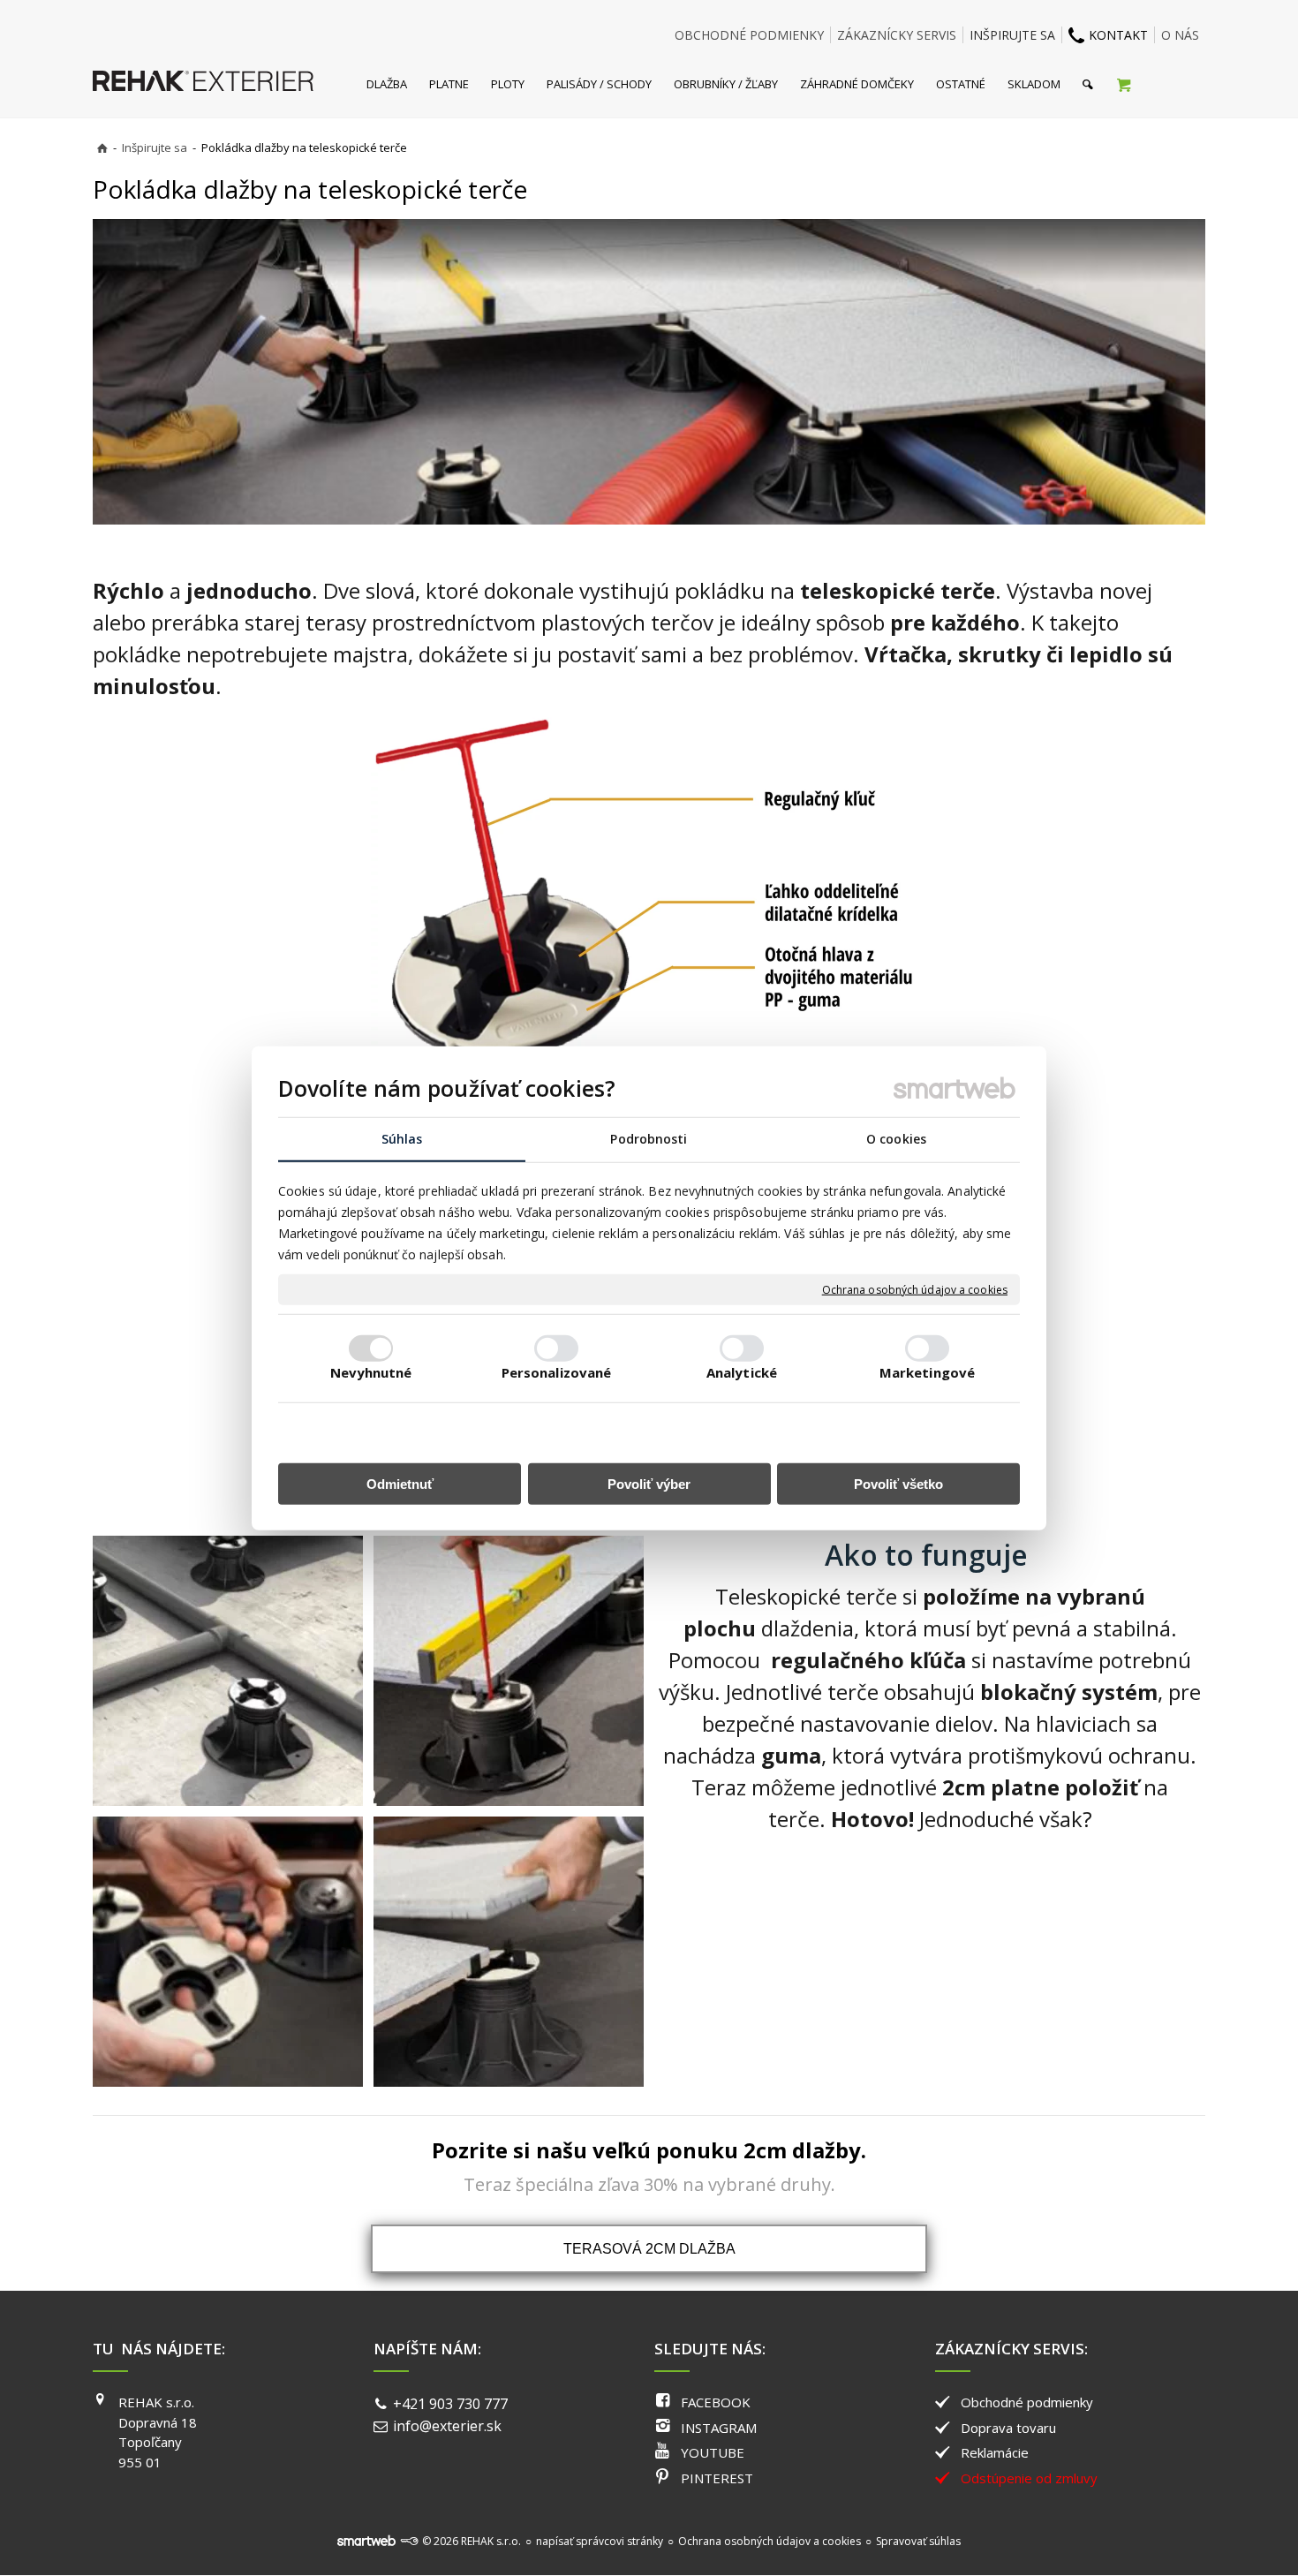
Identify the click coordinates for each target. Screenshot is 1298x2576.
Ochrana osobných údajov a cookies (915, 1289)
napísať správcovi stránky (600, 2541)
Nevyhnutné (371, 1371)
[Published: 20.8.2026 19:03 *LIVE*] (409, 2541)
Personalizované (557, 1371)
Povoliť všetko (898, 1483)
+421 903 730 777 (450, 2404)
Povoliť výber (649, 1483)
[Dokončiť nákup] (1124, 84)
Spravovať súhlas (918, 2541)
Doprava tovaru (1008, 2428)
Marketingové (927, 1371)
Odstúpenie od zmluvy (1029, 2478)
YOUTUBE (713, 2452)
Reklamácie (995, 2452)
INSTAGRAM (719, 2428)
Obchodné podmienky (1027, 2402)
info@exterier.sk (447, 2426)
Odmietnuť (400, 1483)
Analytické (742, 1371)
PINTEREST (717, 2478)
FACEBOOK (716, 2402)
